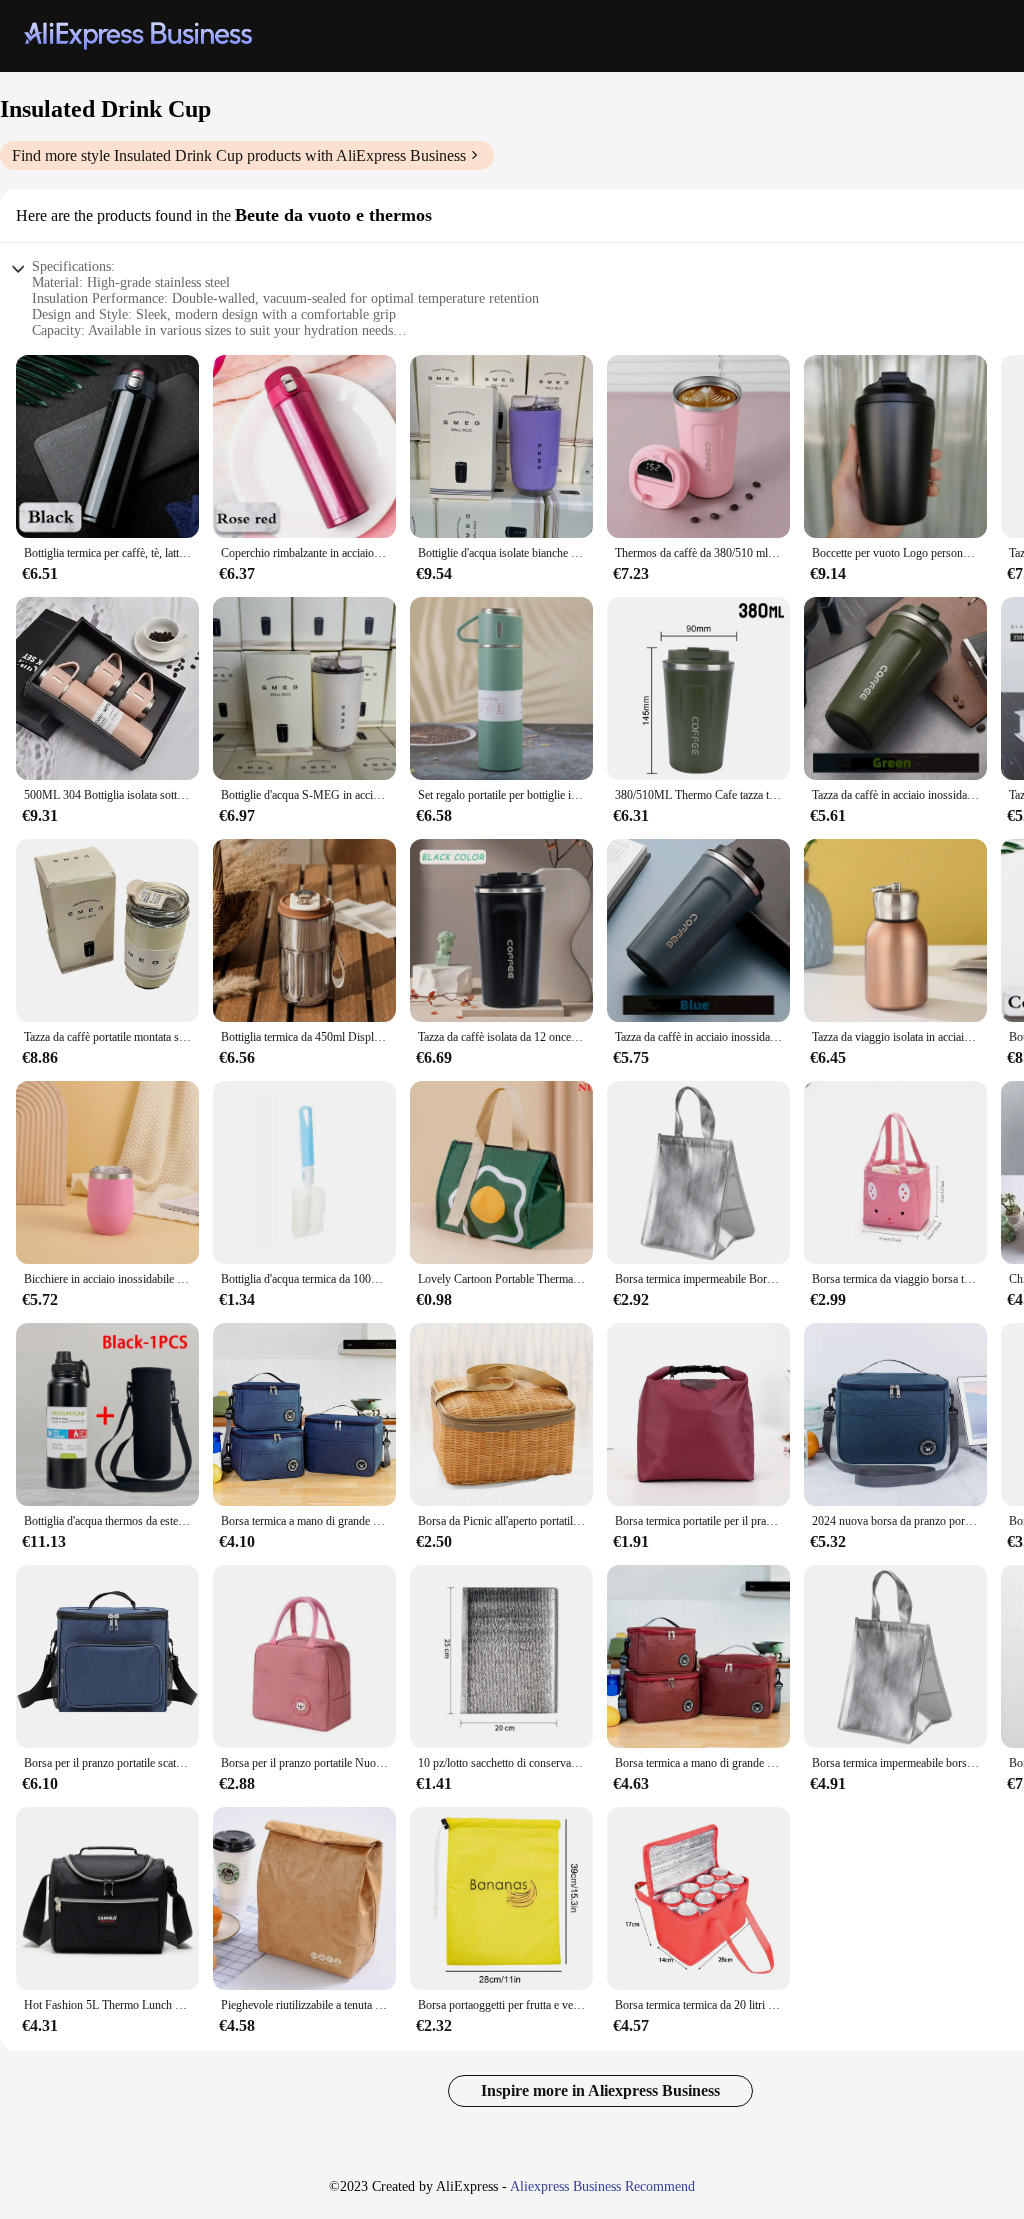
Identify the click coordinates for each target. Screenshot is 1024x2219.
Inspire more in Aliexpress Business (600, 2090)
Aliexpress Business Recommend (602, 2186)
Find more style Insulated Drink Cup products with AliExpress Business (239, 155)
